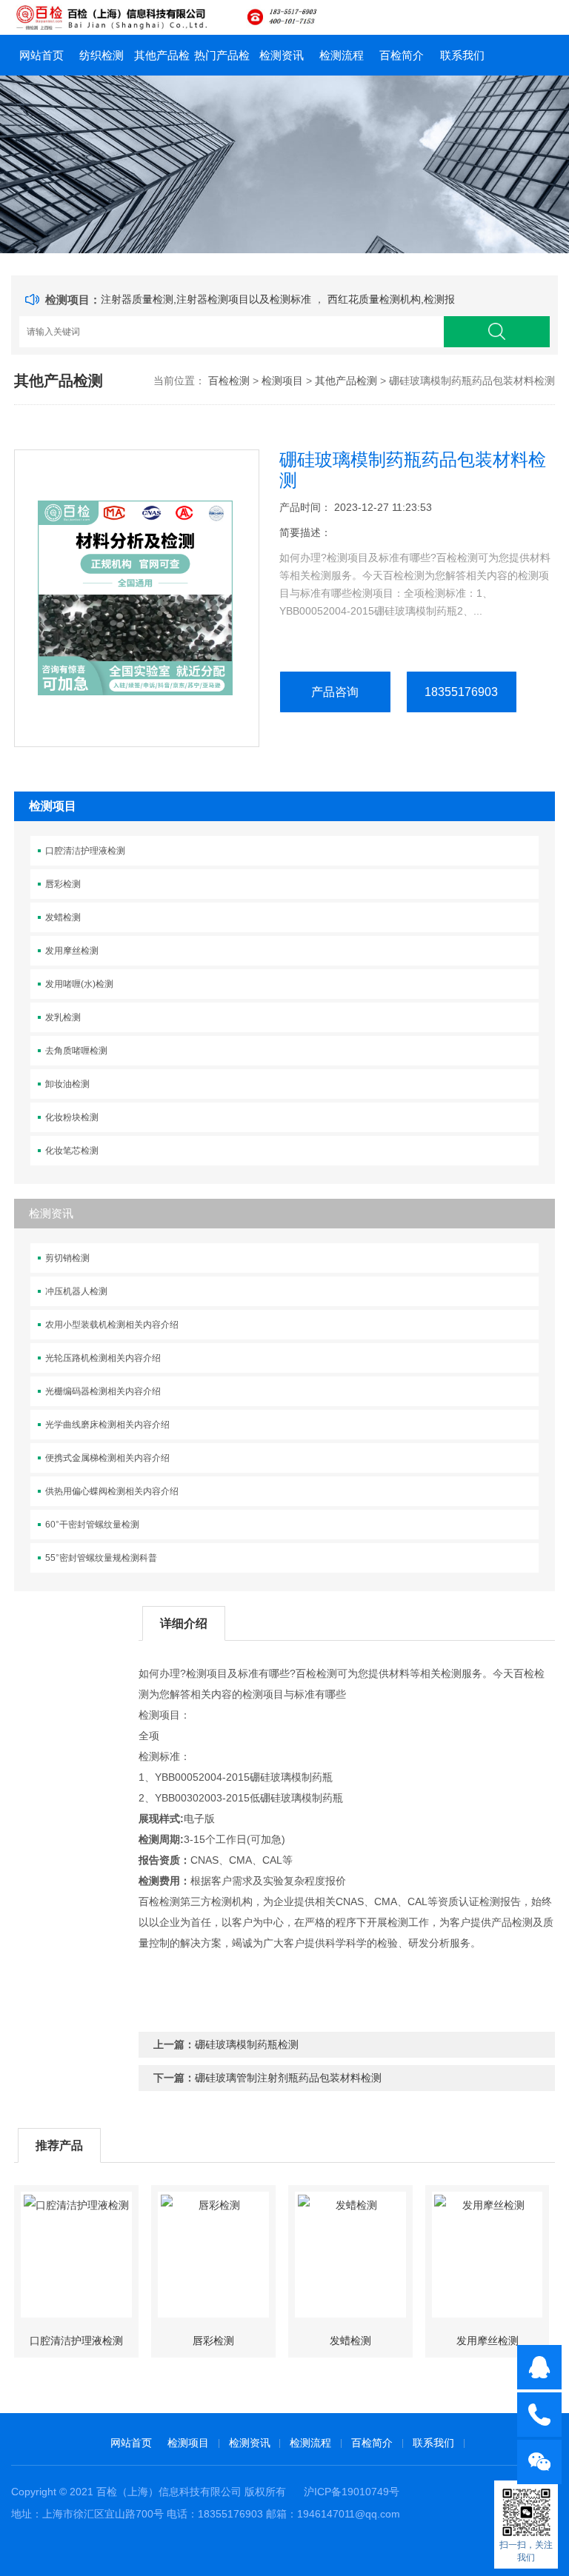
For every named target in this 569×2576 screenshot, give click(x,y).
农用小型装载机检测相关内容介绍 (112, 1325)
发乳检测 (63, 1017)
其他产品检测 (162, 62)
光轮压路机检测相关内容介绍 (103, 1358)
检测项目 (282, 381)
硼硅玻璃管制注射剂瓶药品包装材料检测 (288, 2078)
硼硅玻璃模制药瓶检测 (247, 2044)
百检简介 (402, 55)
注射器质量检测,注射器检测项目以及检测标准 (207, 299)
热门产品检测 (222, 62)
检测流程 (342, 55)
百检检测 (229, 381)
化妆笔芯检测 (72, 1151)
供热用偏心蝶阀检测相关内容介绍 (112, 1491)
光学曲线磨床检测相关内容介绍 (107, 1425)
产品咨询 (335, 692)
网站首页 (41, 55)
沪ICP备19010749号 (352, 2492)
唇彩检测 (63, 884)
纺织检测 (102, 55)
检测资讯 (282, 55)
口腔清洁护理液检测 (85, 851)
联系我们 (462, 55)
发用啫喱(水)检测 (79, 984)
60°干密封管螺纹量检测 (92, 1525)
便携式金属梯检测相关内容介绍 (107, 1458)
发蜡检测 (63, 917)
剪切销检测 (67, 1258)
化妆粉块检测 (72, 1117)
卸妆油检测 (67, 1084)
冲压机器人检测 (76, 1291)
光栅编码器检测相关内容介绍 (103, 1391)
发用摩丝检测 (72, 951)
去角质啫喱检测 (76, 1051)
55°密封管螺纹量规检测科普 (101, 1558)
